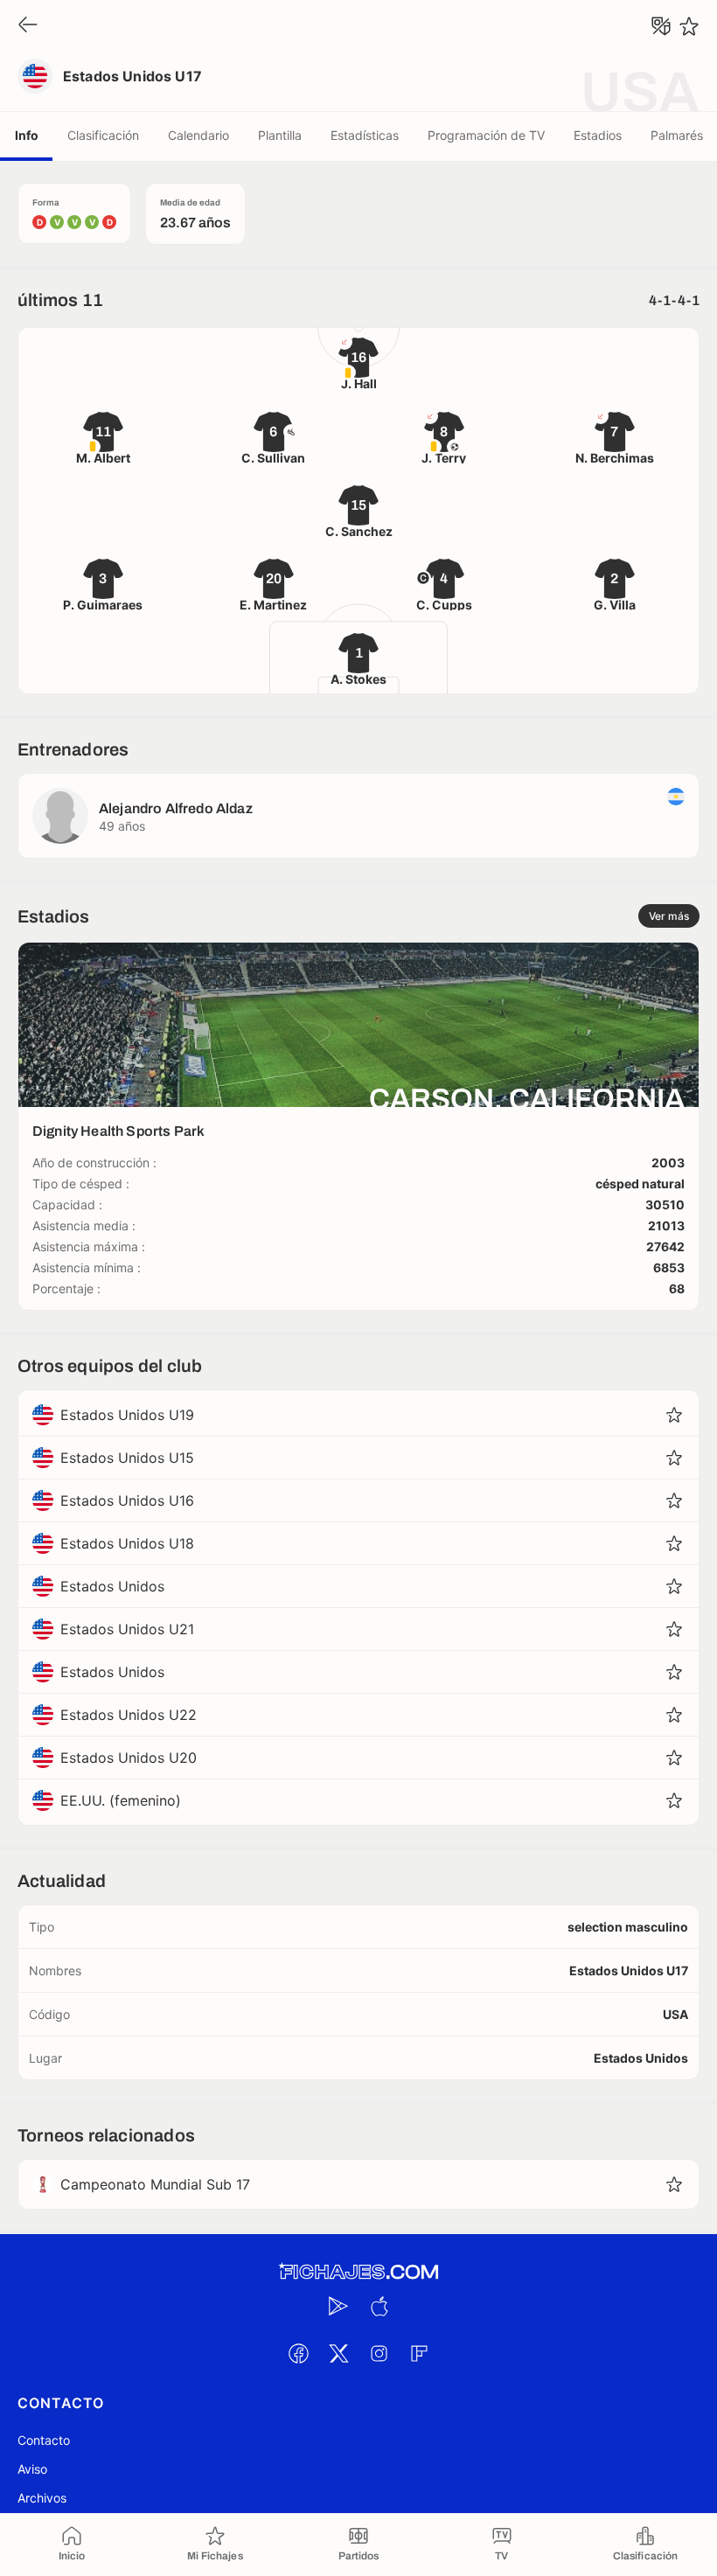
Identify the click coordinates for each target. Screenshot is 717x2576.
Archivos (42, 2498)
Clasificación (103, 135)
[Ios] (379, 2306)
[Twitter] (338, 2353)
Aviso (32, 2469)
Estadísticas (365, 135)
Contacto (44, 2440)
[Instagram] (379, 2353)
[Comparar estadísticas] (661, 26)
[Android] (338, 2306)
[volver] (28, 26)
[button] (674, 1415)
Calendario (198, 135)
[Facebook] (298, 2353)
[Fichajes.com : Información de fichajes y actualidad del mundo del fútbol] (358, 2272)
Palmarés (677, 135)
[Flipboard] (419, 2353)
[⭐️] (689, 26)
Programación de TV (486, 135)
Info (27, 135)
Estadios (598, 135)
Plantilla (280, 135)
